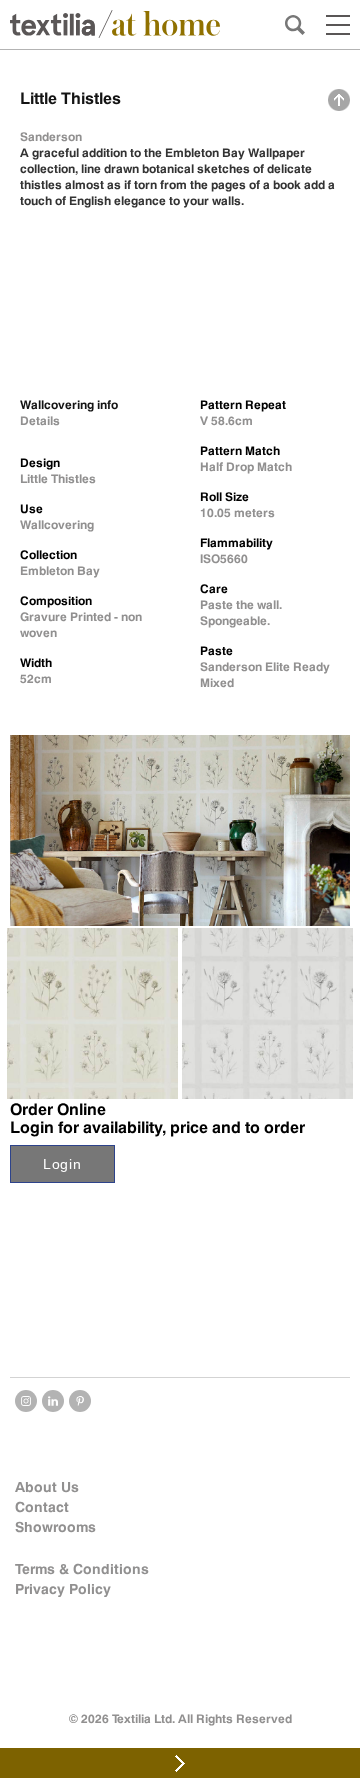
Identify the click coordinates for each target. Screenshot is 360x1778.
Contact (42, 1507)
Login (62, 1164)
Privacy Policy (63, 1589)
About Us (47, 1487)
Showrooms (55, 1527)
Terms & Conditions (82, 1569)
